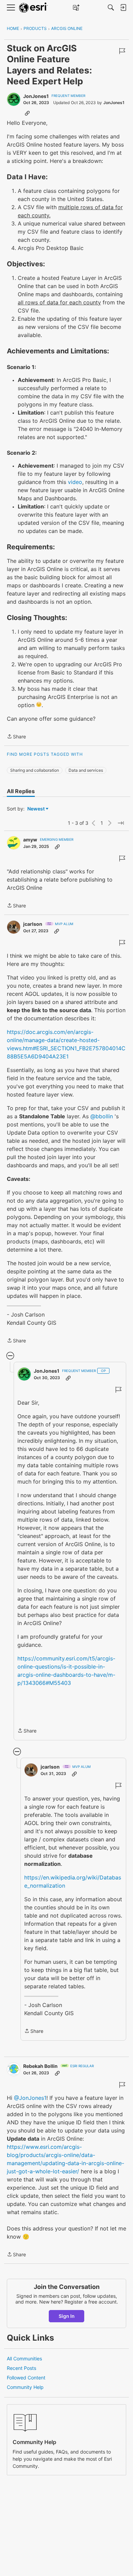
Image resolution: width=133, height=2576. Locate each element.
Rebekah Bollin (40, 2066)
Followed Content (26, 2378)
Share (16, 737)
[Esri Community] (33, 8)
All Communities (24, 2358)
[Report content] (122, 51)
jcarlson (33, 924)
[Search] (111, 7)
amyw (30, 840)
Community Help (25, 2387)
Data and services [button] (86, 770)
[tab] (21, 791)
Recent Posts (21, 2368)
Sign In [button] (67, 2316)
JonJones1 (36, 96)
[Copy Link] (27, 113)
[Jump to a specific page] (121, 823)
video (75, 482)
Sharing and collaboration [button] (35, 770)
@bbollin (102, 1116)
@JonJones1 (30, 2098)
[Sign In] (123, 7)
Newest (36, 809)
